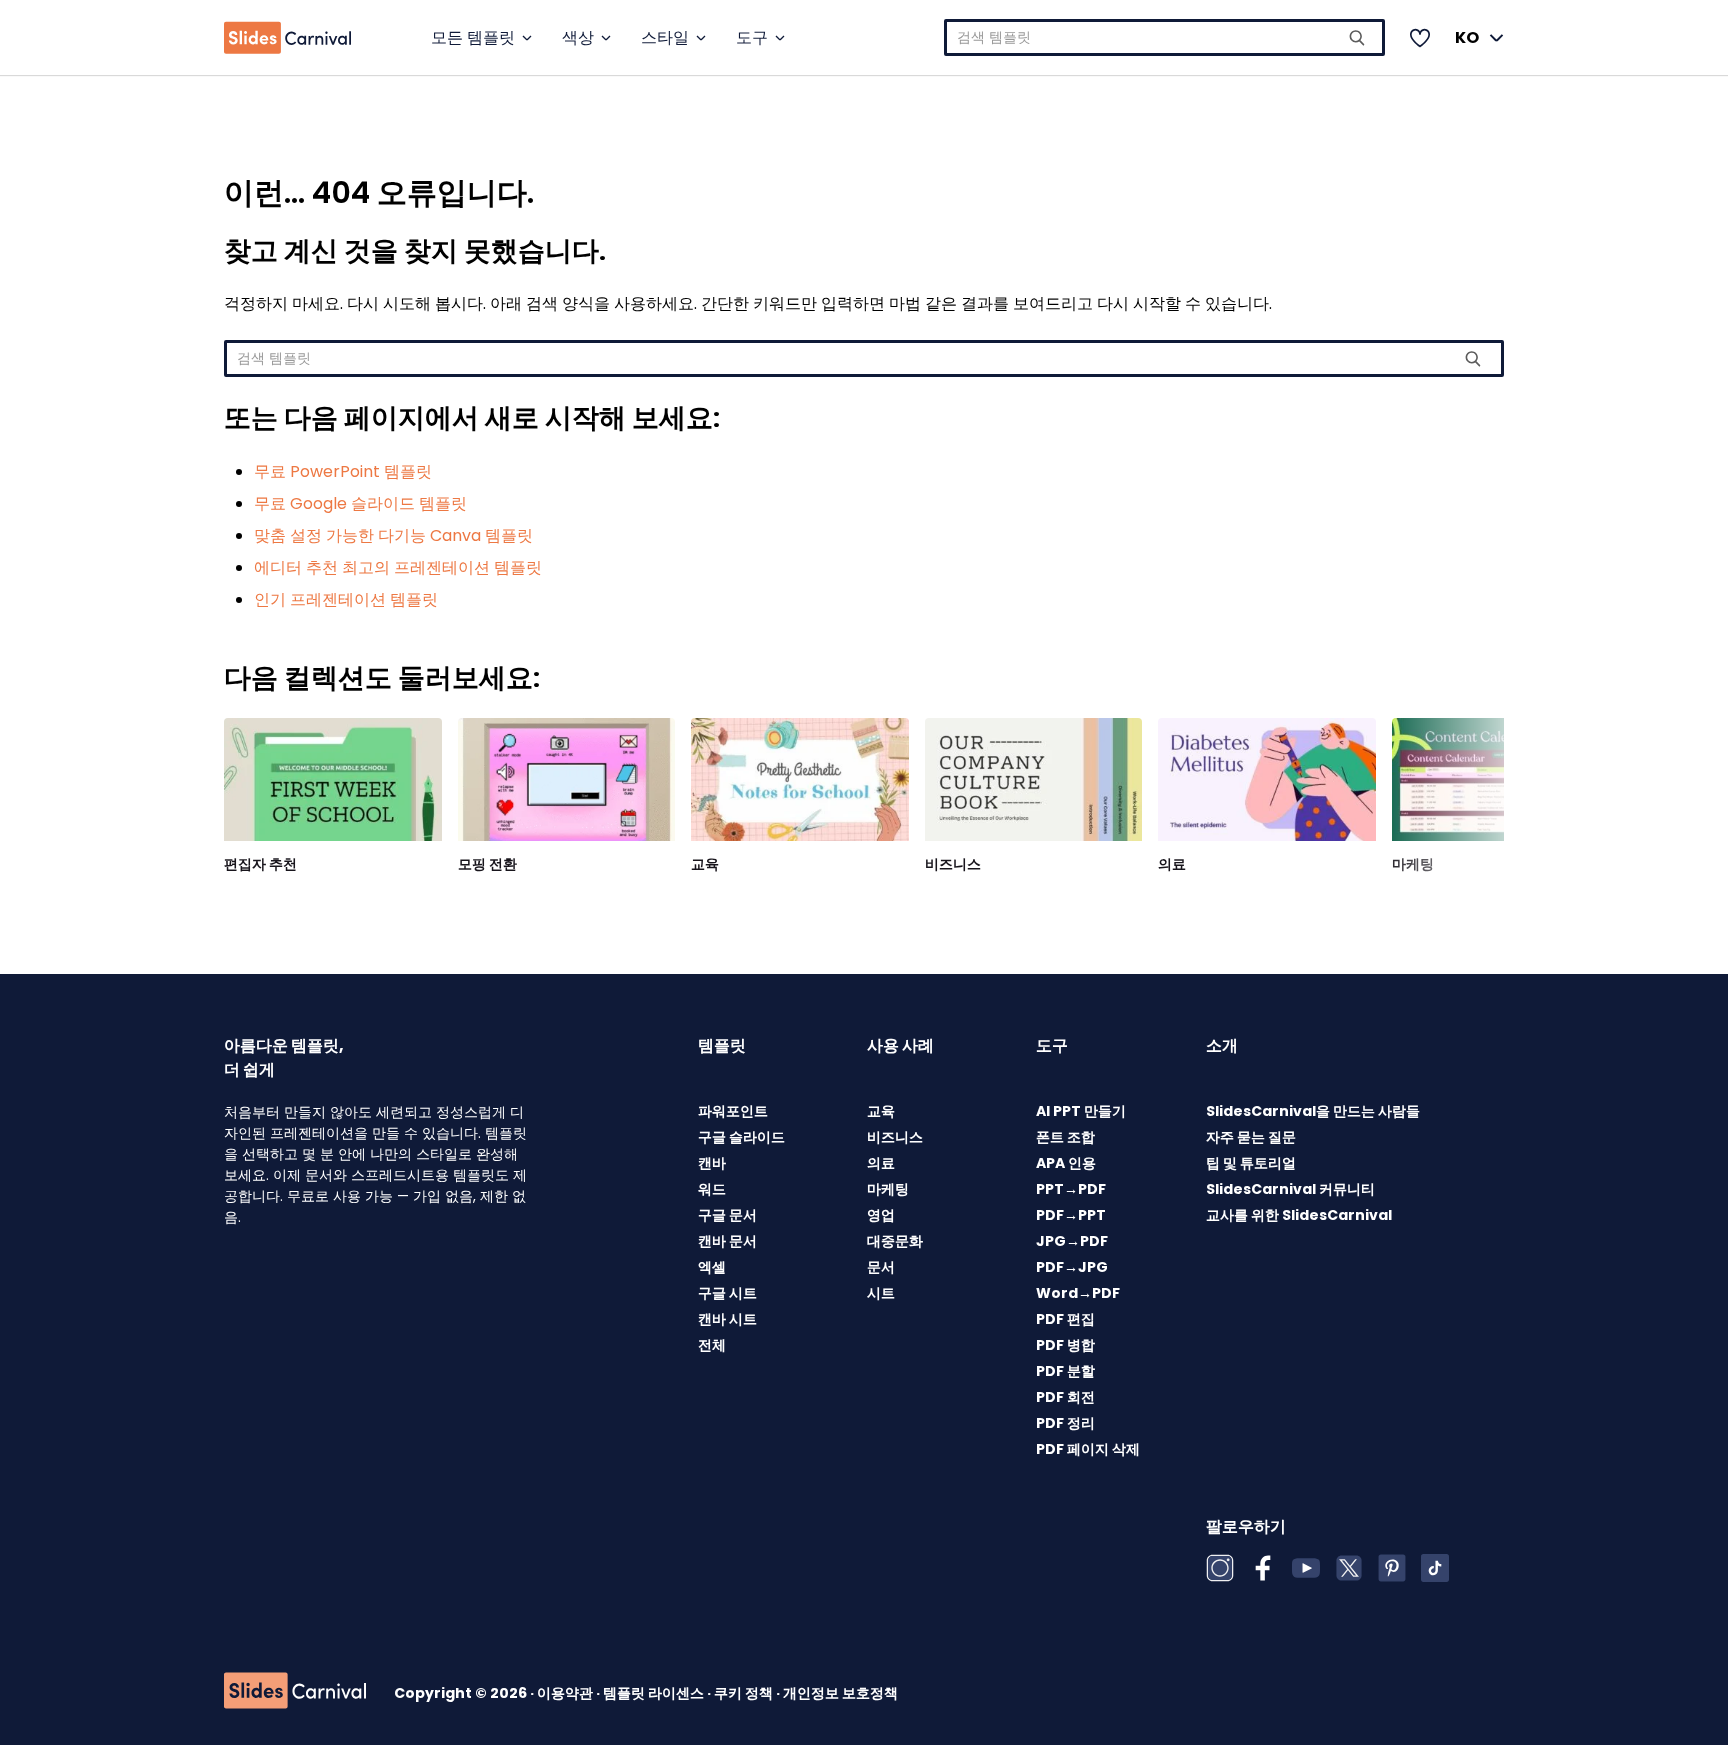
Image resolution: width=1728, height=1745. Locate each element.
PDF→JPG (1072, 1267)
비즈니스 (953, 864)
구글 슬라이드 (741, 1137)
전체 (712, 1345)
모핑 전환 (487, 864)
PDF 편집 (1065, 1319)
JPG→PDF (1072, 1241)
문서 (881, 1267)
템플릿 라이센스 (655, 1693)
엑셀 (712, 1267)
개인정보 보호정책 (840, 1693)
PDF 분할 (1065, 1371)
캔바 (712, 1163)
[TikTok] (1435, 1568)
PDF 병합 (1065, 1345)
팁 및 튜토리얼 (1251, 1163)
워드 (712, 1189)
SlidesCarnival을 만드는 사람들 (1313, 1111)
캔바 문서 (727, 1241)
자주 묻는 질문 (1251, 1137)
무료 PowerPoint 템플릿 (343, 471)
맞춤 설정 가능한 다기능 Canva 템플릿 (393, 535)
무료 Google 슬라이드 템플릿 (360, 503)
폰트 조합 (1065, 1137)
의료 (1172, 864)
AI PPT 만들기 (1081, 1111)
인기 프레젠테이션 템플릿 (346, 599)
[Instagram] (1220, 1568)
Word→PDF (1078, 1293)
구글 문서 (727, 1215)
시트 (881, 1293)
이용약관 (566, 1693)
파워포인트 (733, 1111)
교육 (705, 864)
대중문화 (895, 1241)
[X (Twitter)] (1349, 1568)
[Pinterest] (1392, 1568)
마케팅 (1413, 864)
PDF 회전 (1065, 1397)
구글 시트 (727, 1293)
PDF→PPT (1071, 1215)
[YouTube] (1306, 1568)
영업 (881, 1215)
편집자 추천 (260, 864)
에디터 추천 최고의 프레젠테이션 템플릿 (398, 567)
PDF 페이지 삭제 (1088, 1449)
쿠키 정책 (745, 1693)
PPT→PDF (1071, 1189)
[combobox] (1164, 37)
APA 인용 (1066, 1163)
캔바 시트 (727, 1319)
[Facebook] (1263, 1568)
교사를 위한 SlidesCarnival (1299, 1215)
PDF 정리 (1065, 1423)
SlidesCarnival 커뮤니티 (1290, 1189)
